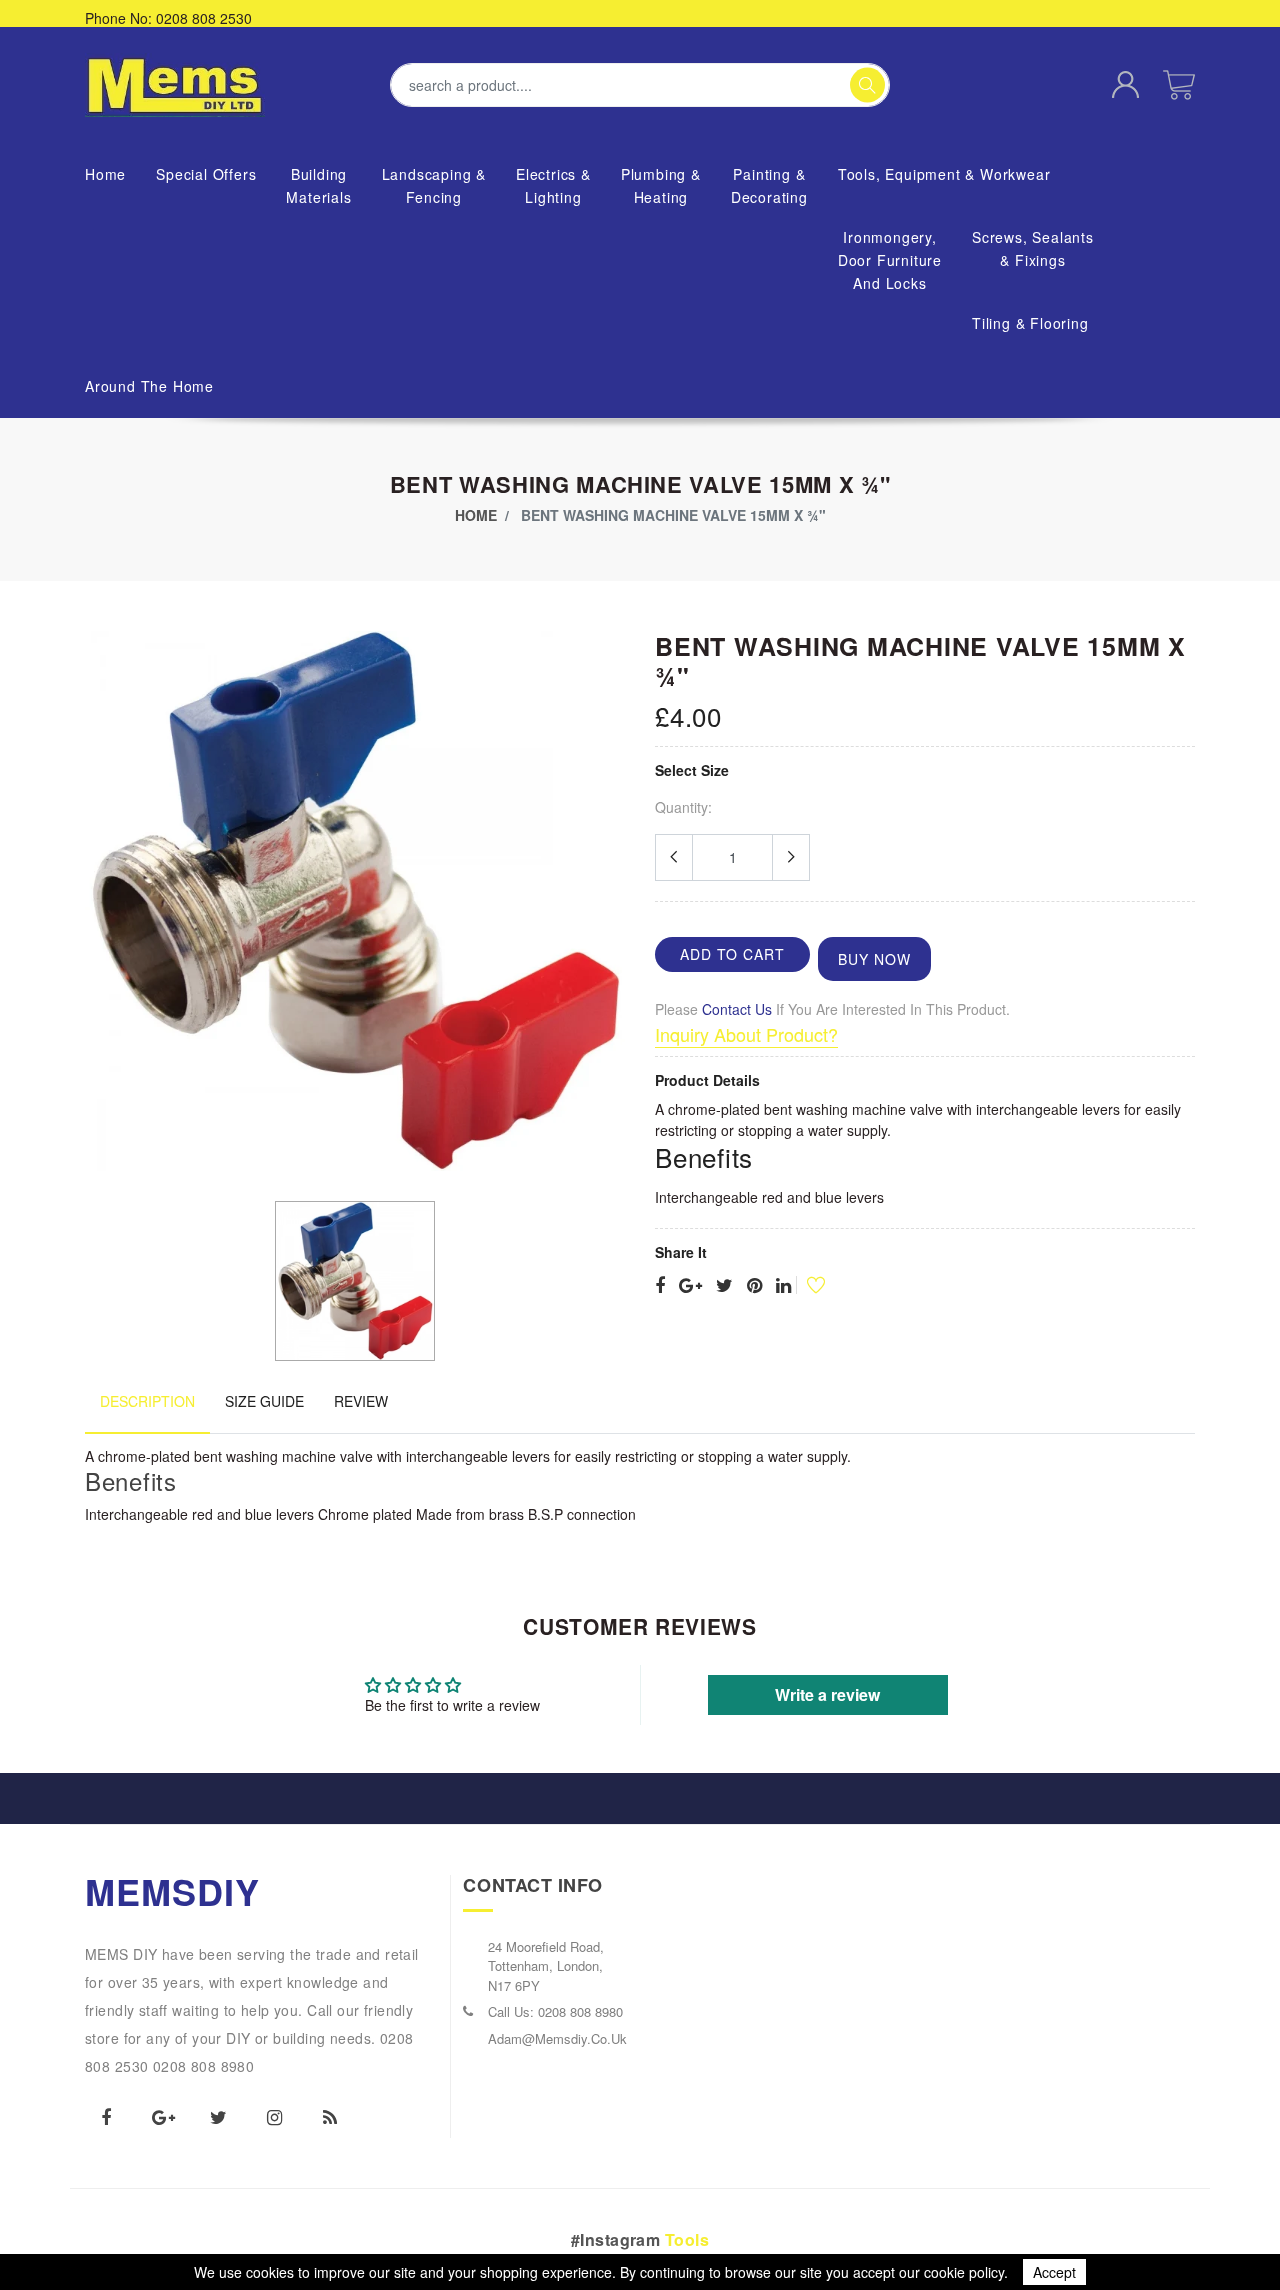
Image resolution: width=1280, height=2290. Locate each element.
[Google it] (690, 1286)
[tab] (147, 1411)
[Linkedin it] (783, 1286)
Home (476, 515)
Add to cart (732, 954)
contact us (737, 1009)
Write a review (827, 1694)
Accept (1054, 2272)
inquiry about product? (746, 1034)
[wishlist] (808, 1284)
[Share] (660, 1286)
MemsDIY (173, 1891)
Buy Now (874, 959)
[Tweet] (724, 1286)
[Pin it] (754, 1286)
